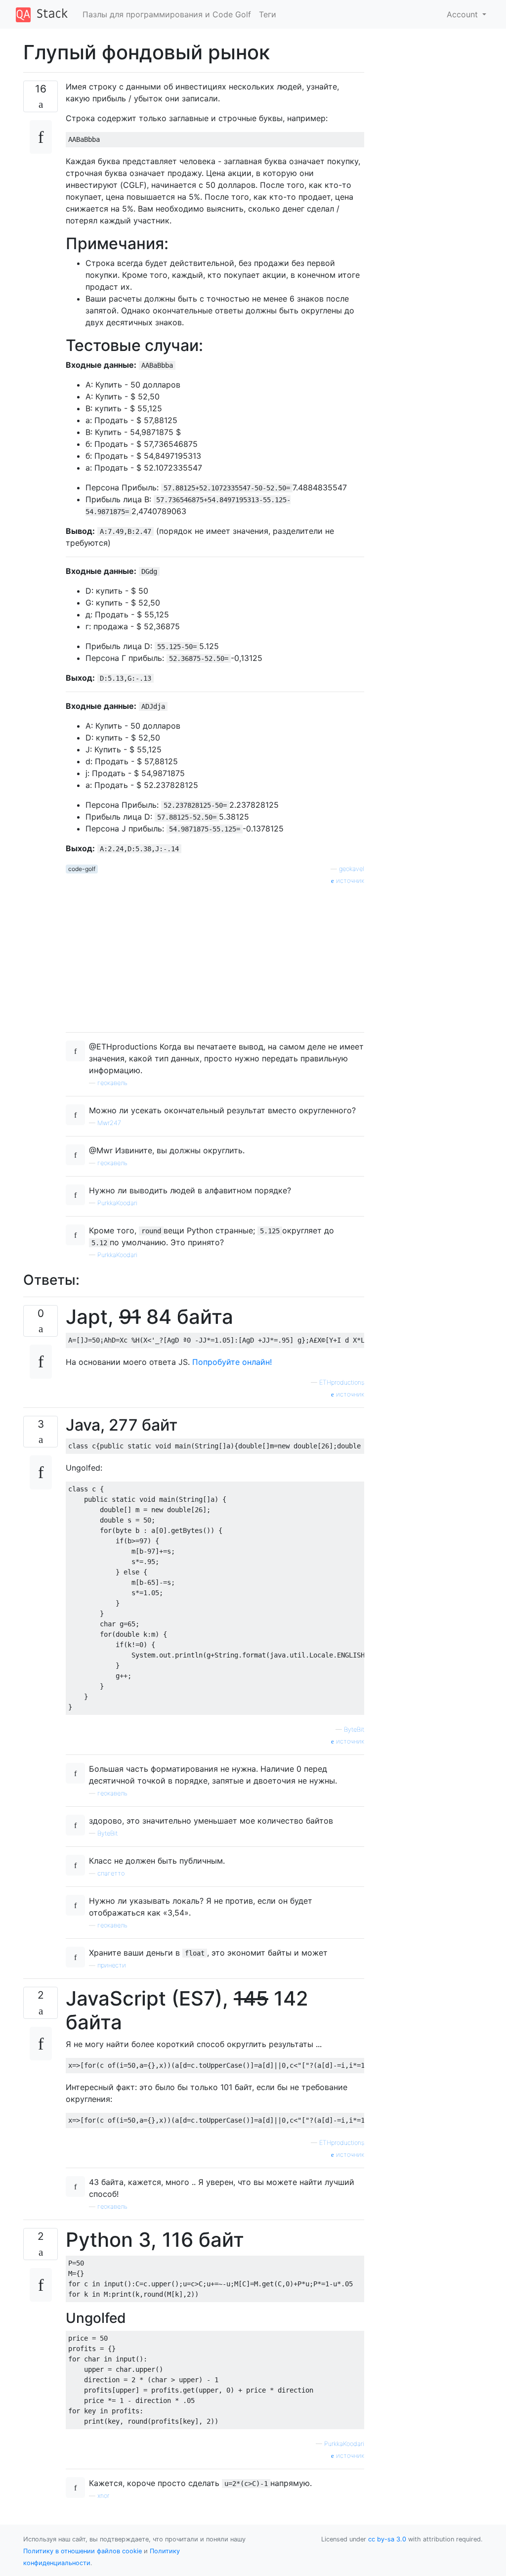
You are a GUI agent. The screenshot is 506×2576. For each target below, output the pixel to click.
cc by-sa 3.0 (387, 2539)
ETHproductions (342, 1382)
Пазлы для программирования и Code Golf (167, 14)
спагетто (111, 1873)
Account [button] (464, 14)
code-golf (82, 869)
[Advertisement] (215, 955)
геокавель (112, 1083)
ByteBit (354, 1729)
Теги (268, 14)
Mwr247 (109, 1123)
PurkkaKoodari (117, 1203)
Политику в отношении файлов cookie (83, 2551)
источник (349, 881)
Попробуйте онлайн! (232, 1362)
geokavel (352, 869)
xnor (103, 2496)
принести (112, 1965)
